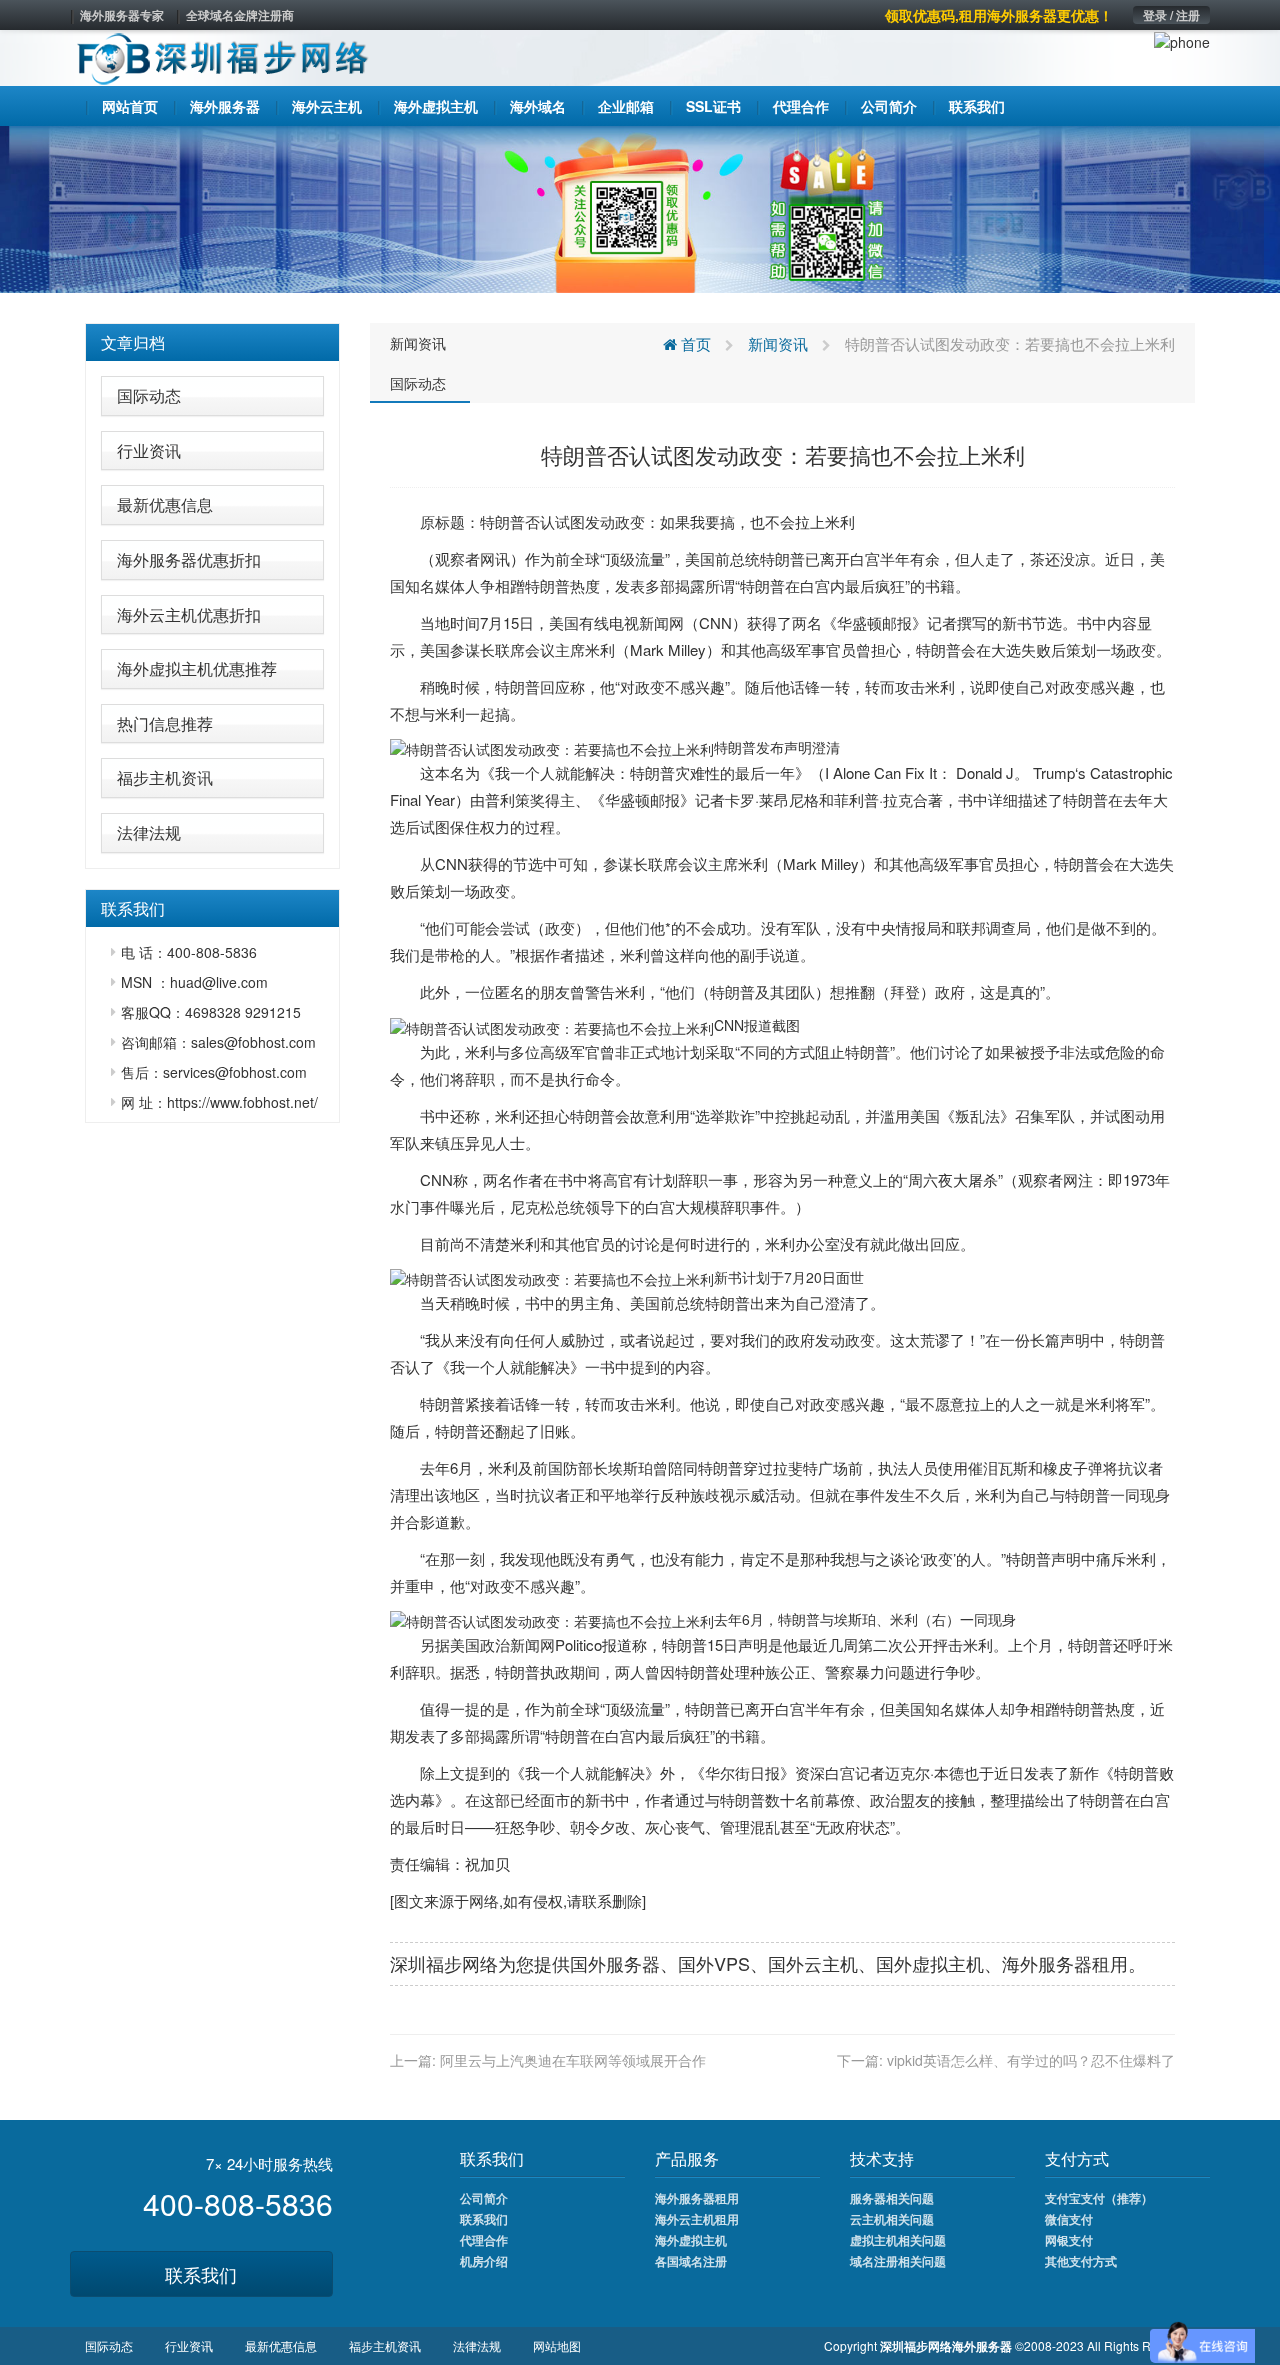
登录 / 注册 (1171, 15)
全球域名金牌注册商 (240, 15)
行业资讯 (149, 450)
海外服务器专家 (122, 15)
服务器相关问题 (892, 2198)
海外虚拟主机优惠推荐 (197, 668)
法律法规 (149, 832)
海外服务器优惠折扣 (189, 559)
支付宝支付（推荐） (1099, 2198)
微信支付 (1069, 2219)
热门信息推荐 (165, 723)
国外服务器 (615, 1963)
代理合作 (484, 2240)
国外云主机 (813, 1963)
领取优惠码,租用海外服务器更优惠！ (999, 15)
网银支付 (1069, 2240)
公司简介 (484, 2198)
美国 (700, 558)
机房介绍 (484, 2261)
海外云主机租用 (697, 2219)
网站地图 (557, 2345)
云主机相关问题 (892, 2219)
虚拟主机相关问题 (898, 2240)
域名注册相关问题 (898, 2261)
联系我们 (201, 2274)
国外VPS (714, 1963)
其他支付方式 (1081, 2261)
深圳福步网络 (444, 1963)
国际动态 (149, 395)
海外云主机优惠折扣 (189, 614)
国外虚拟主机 (930, 1963)
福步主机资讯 (165, 777)
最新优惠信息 (165, 504)
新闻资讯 (418, 343)
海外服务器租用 (697, 2198)
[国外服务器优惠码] (640, 207)
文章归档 (133, 342)
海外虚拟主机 (691, 2240)
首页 (694, 343)
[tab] (212, 343)
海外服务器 (1047, 1963)
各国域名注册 (691, 2261)
